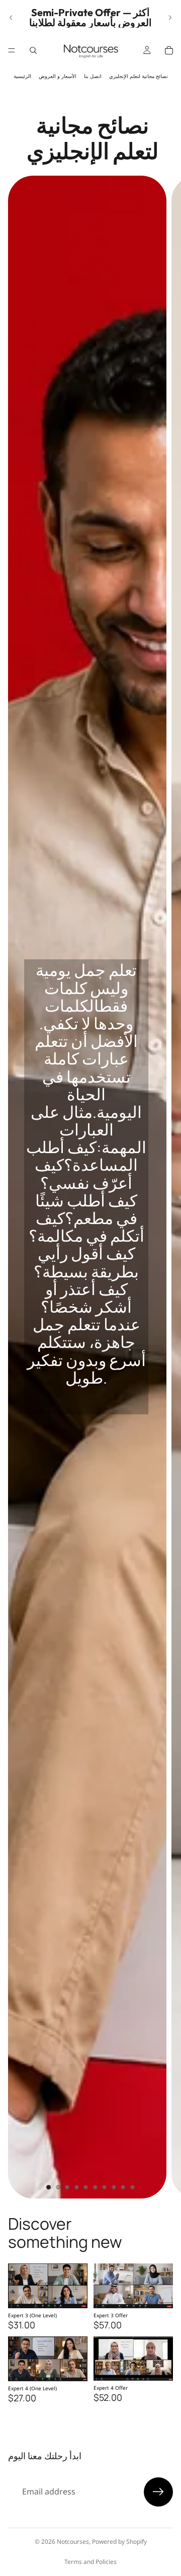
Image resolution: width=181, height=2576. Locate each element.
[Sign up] (158, 2492)
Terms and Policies (90, 2562)
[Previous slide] (11, 18)
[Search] (33, 50)
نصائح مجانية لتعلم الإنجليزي (139, 76)
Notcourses (73, 2542)
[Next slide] (170, 18)
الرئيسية (22, 76)
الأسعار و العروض (58, 76)
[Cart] (169, 50)
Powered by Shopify (119, 2542)
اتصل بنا (93, 76)
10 (133, 2187)
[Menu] (12, 50)
